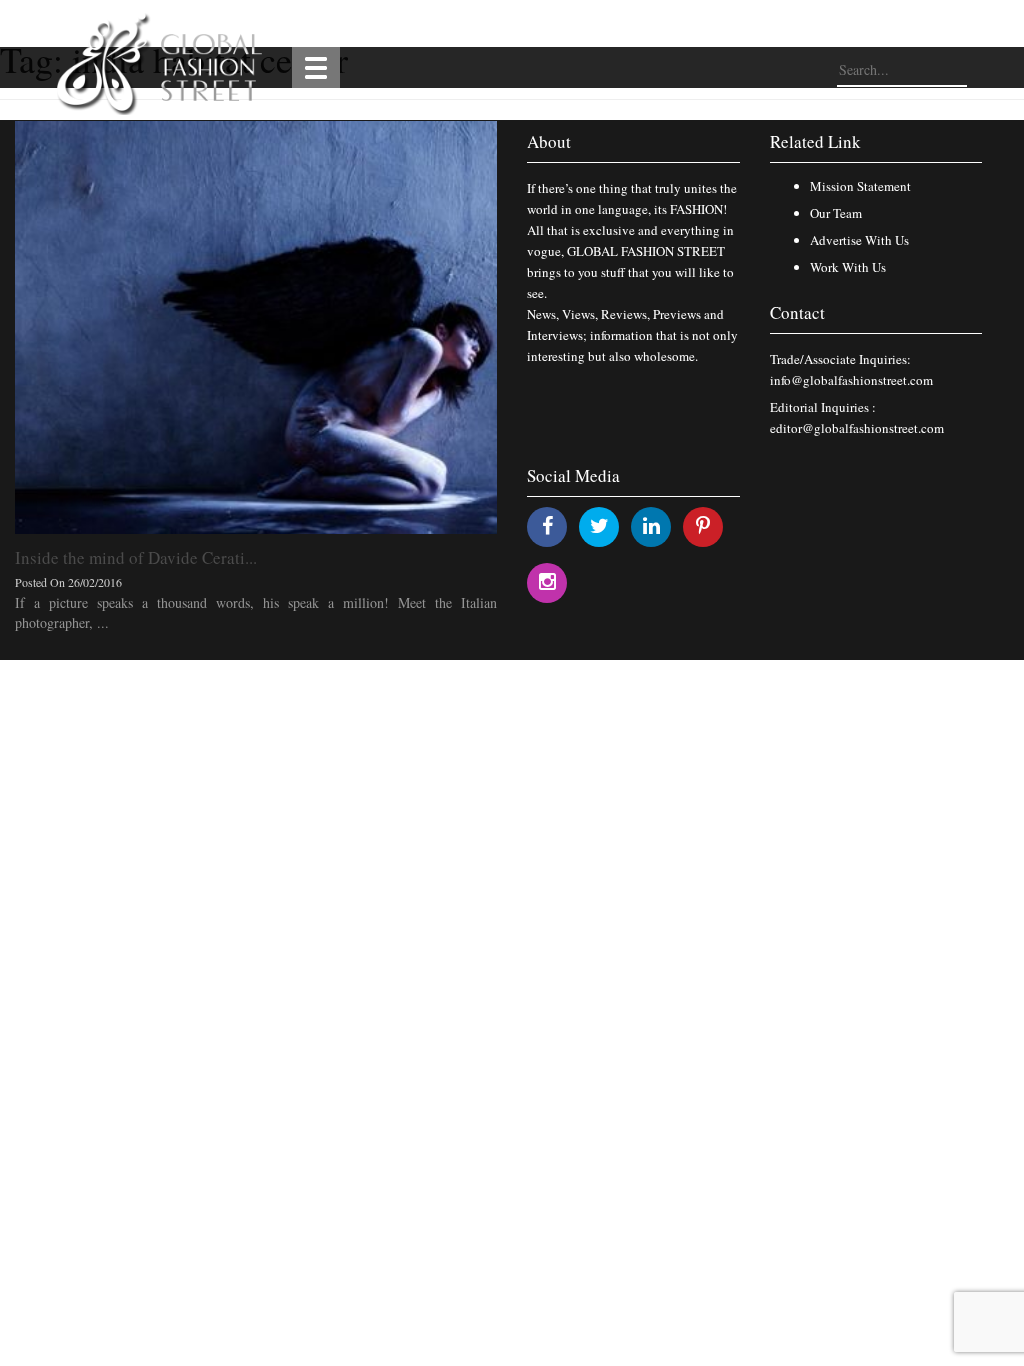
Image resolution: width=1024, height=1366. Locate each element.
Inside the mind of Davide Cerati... (136, 557)
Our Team (836, 213)
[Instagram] (547, 581)
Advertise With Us (859, 240)
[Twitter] (599, 525)
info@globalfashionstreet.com (851, 380)
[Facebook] (547, 525)
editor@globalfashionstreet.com (857, 428)
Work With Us (848, 267)
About (549, 141)
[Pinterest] (703, 525)
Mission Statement (860, 186)
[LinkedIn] (651, 525)
